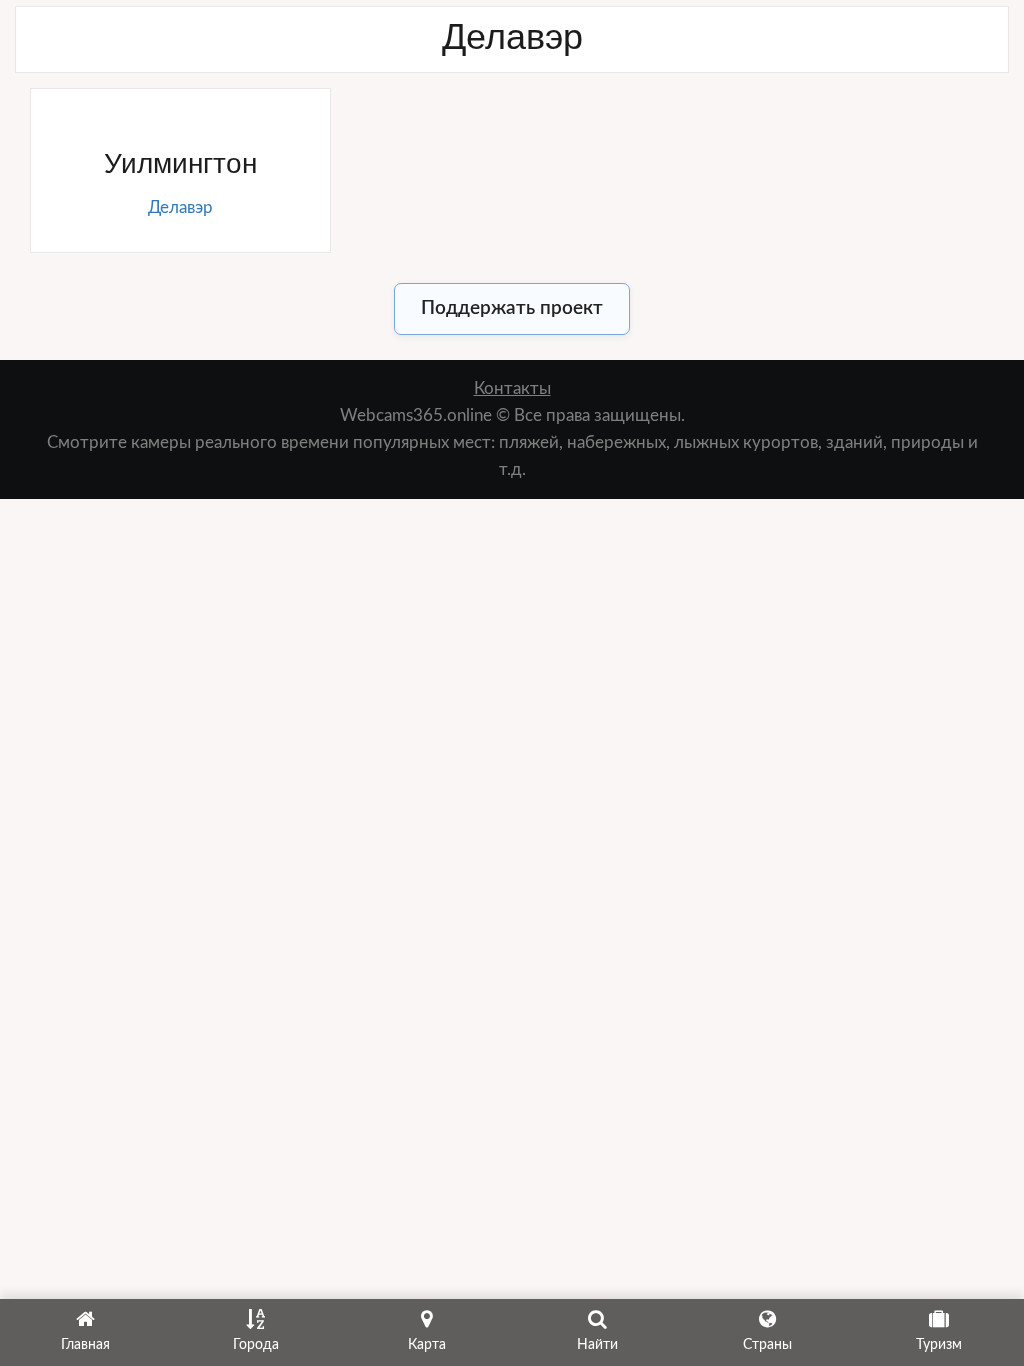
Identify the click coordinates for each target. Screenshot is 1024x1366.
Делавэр (180, 207)
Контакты (512, 388)
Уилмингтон (180, 163)
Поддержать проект (512, 308)
